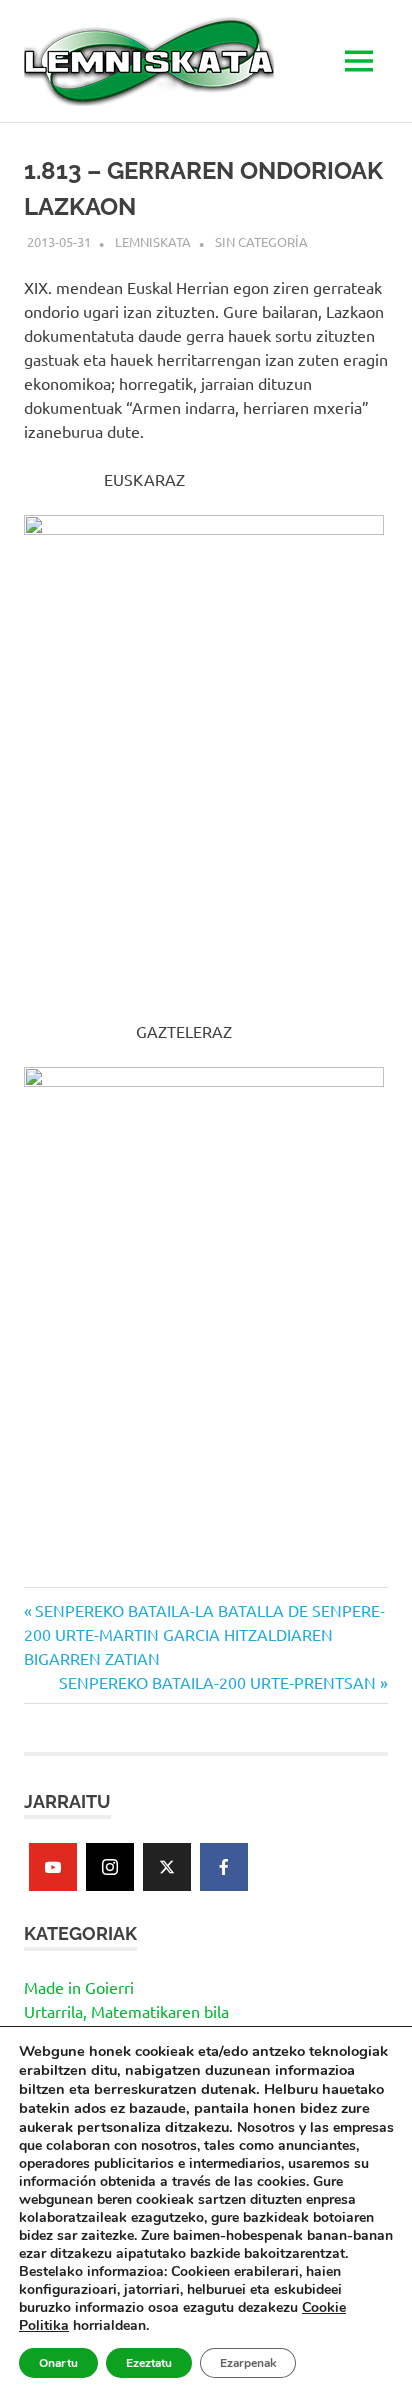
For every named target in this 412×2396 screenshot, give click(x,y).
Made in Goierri (79, 1987)
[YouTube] (53, 1867)
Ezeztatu (149, 2363)
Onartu (58, 2363)
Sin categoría (261, 241)
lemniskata (153, 241)
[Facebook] (224, 1867)
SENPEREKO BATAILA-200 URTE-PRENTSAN (217, 1682)
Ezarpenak (248, 2363)
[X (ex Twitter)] (167, 1867)
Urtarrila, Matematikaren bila (126, 2011)
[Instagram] (110, 1867)
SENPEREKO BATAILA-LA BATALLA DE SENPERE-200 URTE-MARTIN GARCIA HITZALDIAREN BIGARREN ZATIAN (204, 1634)
